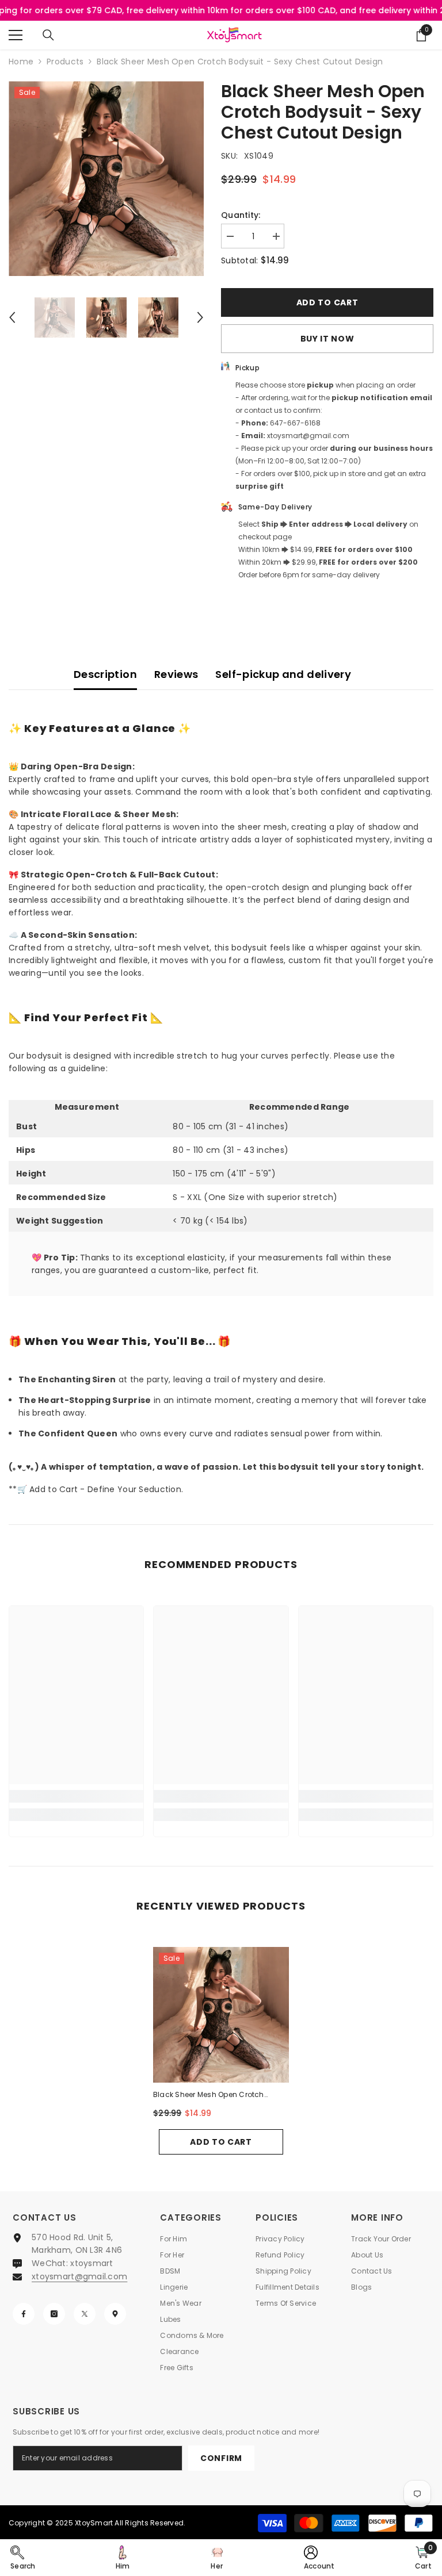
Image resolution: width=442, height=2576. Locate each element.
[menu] (16, 35)
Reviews (176, 674)
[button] (12, 317)
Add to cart (327, 302)
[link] (76, 1796)
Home (21, 62)
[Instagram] (54, 2314)
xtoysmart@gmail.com (79, 2276)
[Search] (48, 35)
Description (105, 674)
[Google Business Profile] (115, 2314)
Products (65, 62)
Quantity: (241, 215)
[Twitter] (85, 2314)
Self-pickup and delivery (283, 674)
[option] (106, 179)
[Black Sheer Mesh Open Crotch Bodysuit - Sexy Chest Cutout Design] (221, 2015)
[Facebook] (24, 2314)
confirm (221, 2458)
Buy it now (327, 339)
